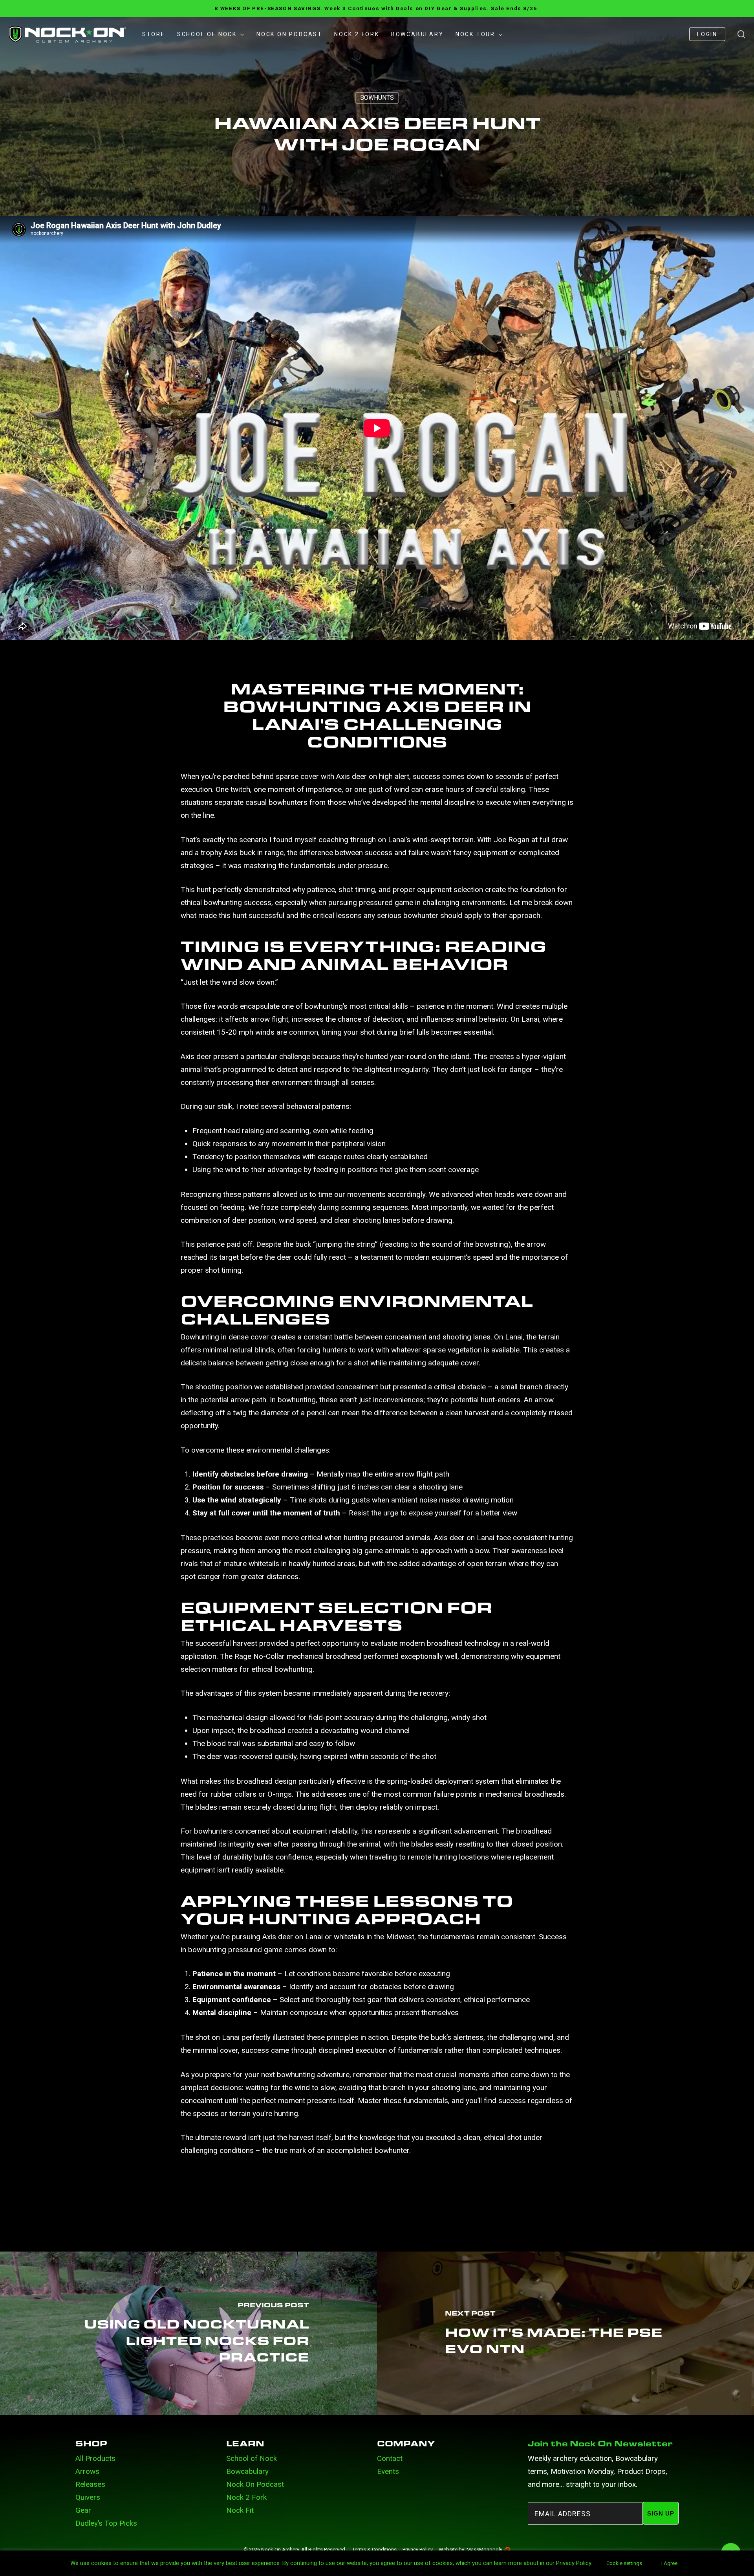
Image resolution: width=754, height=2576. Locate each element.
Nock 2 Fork (246, 2497)
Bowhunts (377, 98)
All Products (95, 2458)
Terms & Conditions (374, 2549)
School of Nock (252, 2458)
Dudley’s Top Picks (106, 2523)
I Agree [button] (669, 2563)
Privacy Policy (418, 2549)
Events (388, 2471)
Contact (390, 2458)
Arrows (87, 2471)
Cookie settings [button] (624, 2563)
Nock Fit (240, 2510)
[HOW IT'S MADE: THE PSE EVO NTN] (565, 2333)
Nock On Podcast (255, 2484)
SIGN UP (661, 2513)
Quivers (88, 2497)
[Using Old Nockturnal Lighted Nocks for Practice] (188, 2333)
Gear (83, 2510)
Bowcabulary (247, 2471)
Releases (90, 2484)
